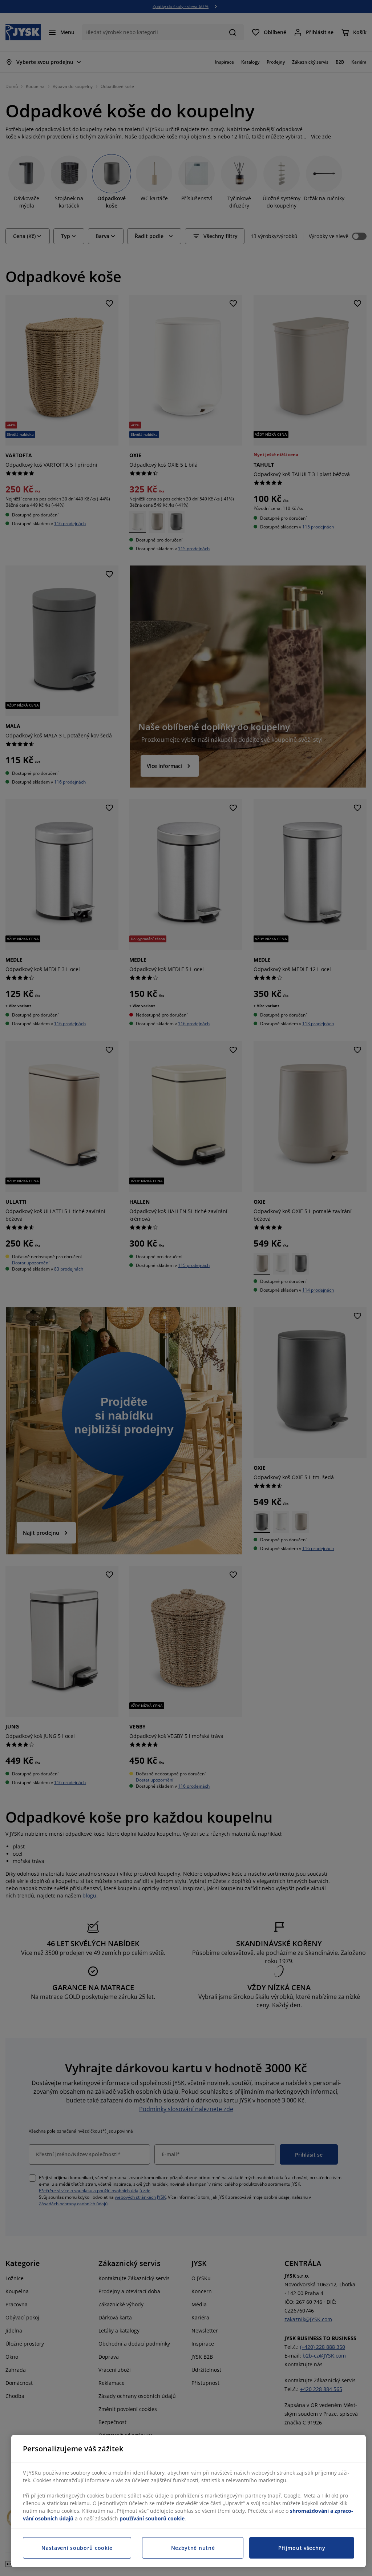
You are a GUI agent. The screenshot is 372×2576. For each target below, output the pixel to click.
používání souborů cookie (152, 2518)
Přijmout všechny (302, 2548)
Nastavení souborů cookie (77, 2548)
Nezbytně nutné (193, 2548)
